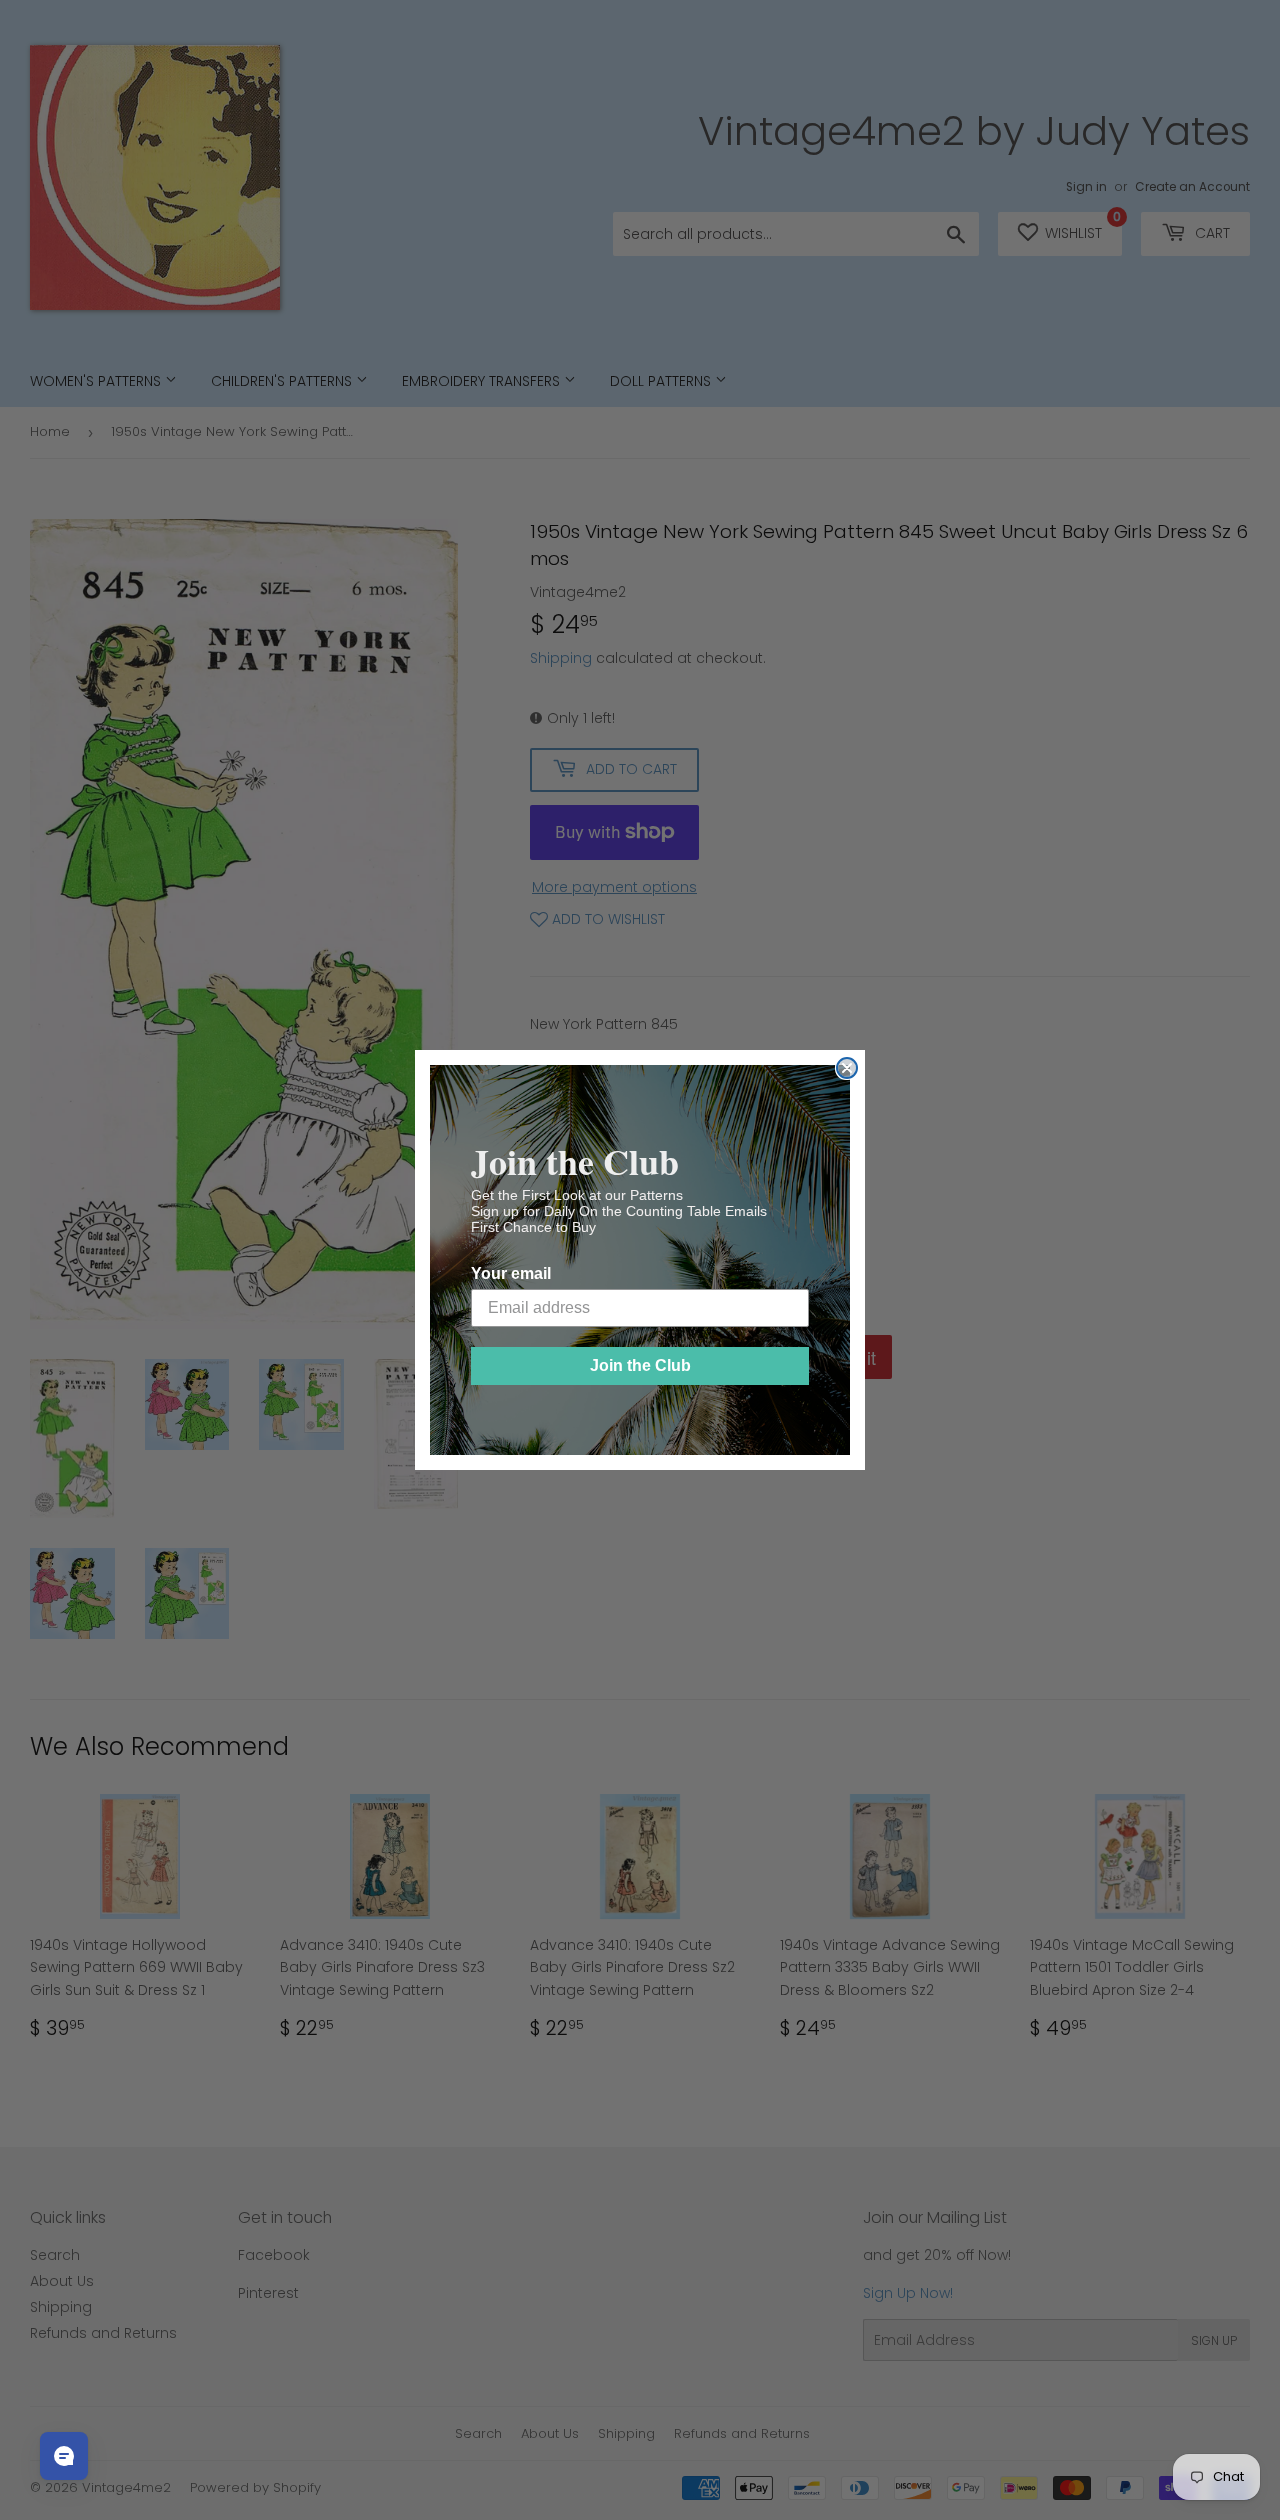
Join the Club (640, 1365)
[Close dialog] (847, 1068)
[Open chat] (64, 2456)
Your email (511, 1273)
